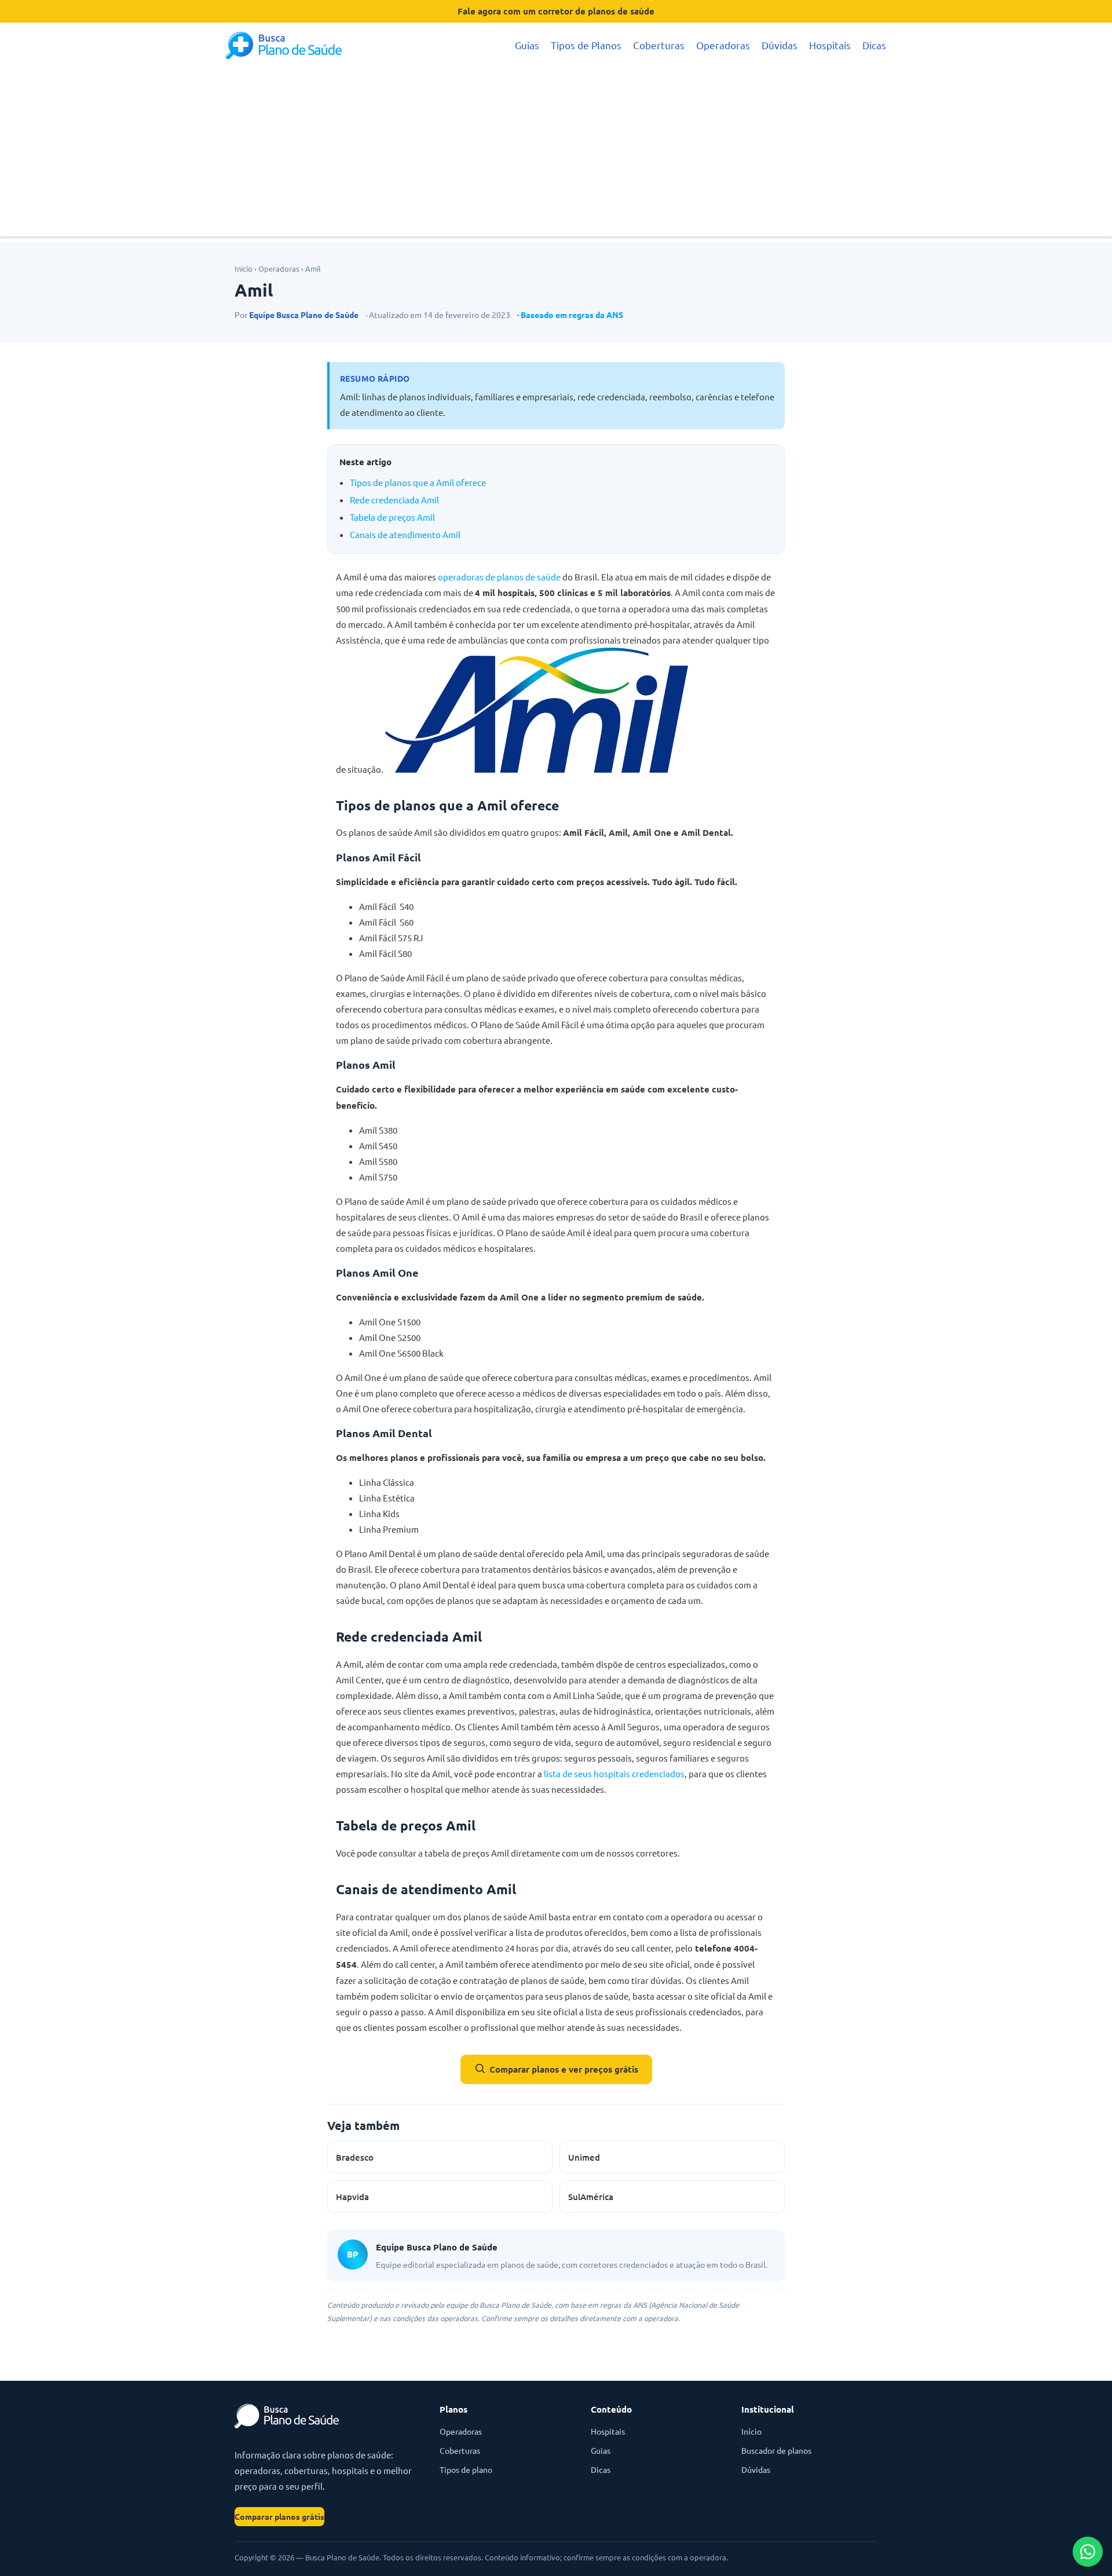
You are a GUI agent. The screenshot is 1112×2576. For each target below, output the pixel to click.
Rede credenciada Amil (394, 500)
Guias (527, 45)
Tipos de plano (466, 2469)
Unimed (584, 2157)
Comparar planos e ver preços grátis (564, 2069)
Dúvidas (780, 45)
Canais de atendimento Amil (405, 534)
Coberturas (659, 45)
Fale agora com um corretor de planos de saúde (556, 11)
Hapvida (352, 2197)
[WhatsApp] (1088, 2552)
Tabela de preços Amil (392, 517)
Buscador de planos (776, 2450)
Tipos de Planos (586, 45)
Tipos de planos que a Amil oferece (418, 482)
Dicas (874, 45)
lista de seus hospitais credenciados (614, 1773)
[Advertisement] (556, 155)
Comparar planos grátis (279, 2516)
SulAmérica (591, 2197)
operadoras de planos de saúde (499, 577)
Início (244, 268)
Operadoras (723, 45)
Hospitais (830, 45)
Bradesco (355, 2157)
